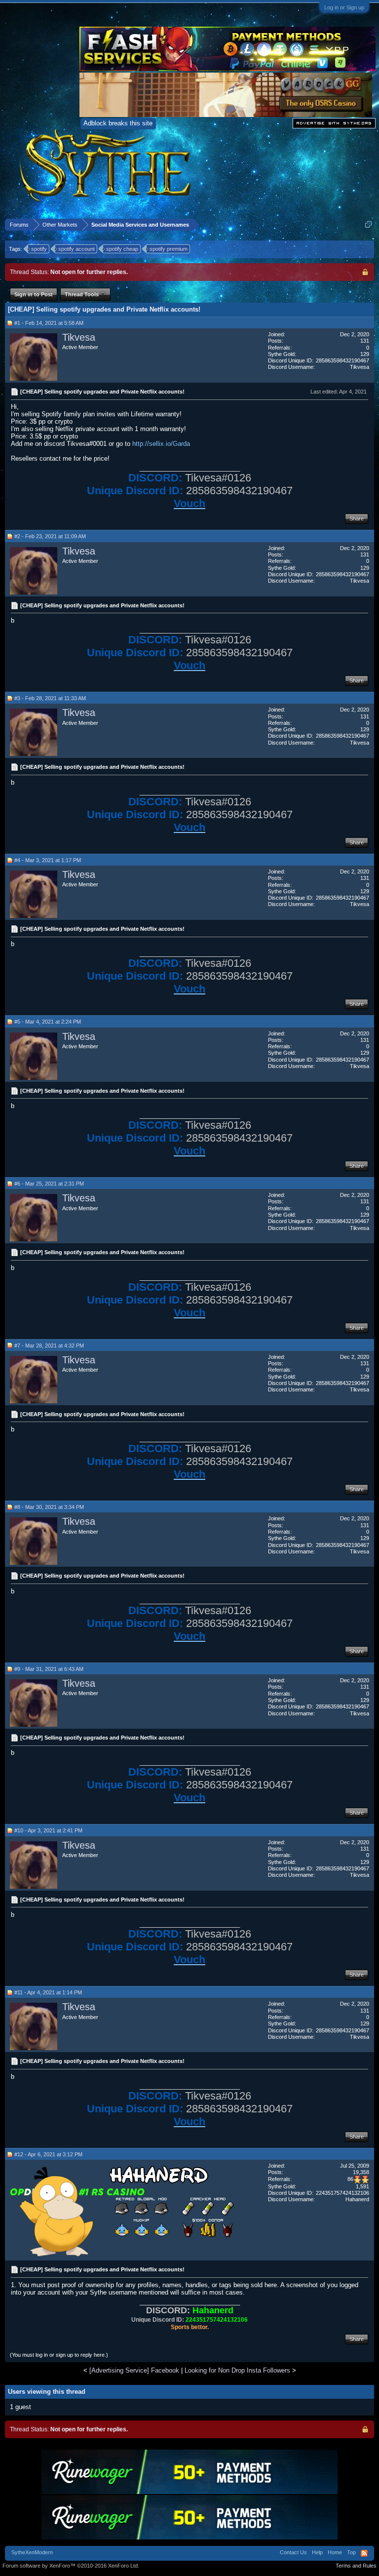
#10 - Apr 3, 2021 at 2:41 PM (48, 1830)
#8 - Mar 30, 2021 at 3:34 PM (49, 1507)
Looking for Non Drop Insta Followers (237, 2370)
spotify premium (169, 249)
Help (317, 2552)
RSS (364, 2553)
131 (365, 341)
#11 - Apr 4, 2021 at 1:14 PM (48, 1992)
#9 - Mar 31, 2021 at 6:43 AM (49, 1669)
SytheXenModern (32, 2552)
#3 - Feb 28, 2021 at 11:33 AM (50, 698)
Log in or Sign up (344, 7)
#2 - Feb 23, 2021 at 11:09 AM (50, 536)
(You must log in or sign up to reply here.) (59, 2355)
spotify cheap (122, 249)
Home (335, 2552)
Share (357, 518)
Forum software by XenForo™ (71, 2566)
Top (351, 2552)
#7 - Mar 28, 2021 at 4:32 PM (49, 1346)
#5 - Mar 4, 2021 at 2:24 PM (48, 1022)
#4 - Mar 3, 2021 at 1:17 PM (48, 860)
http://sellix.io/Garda (161, 444)
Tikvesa (79, 337)
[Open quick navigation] (368, 224)
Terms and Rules (356, 2566)
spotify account (76, 249)
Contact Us (293, 2552)
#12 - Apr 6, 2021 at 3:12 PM (48, 2154)
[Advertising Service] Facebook (134, 2370)
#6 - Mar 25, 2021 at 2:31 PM (49, 1184)
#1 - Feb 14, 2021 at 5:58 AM (49, 323)
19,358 (361, 2172)
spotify (39, 249)
